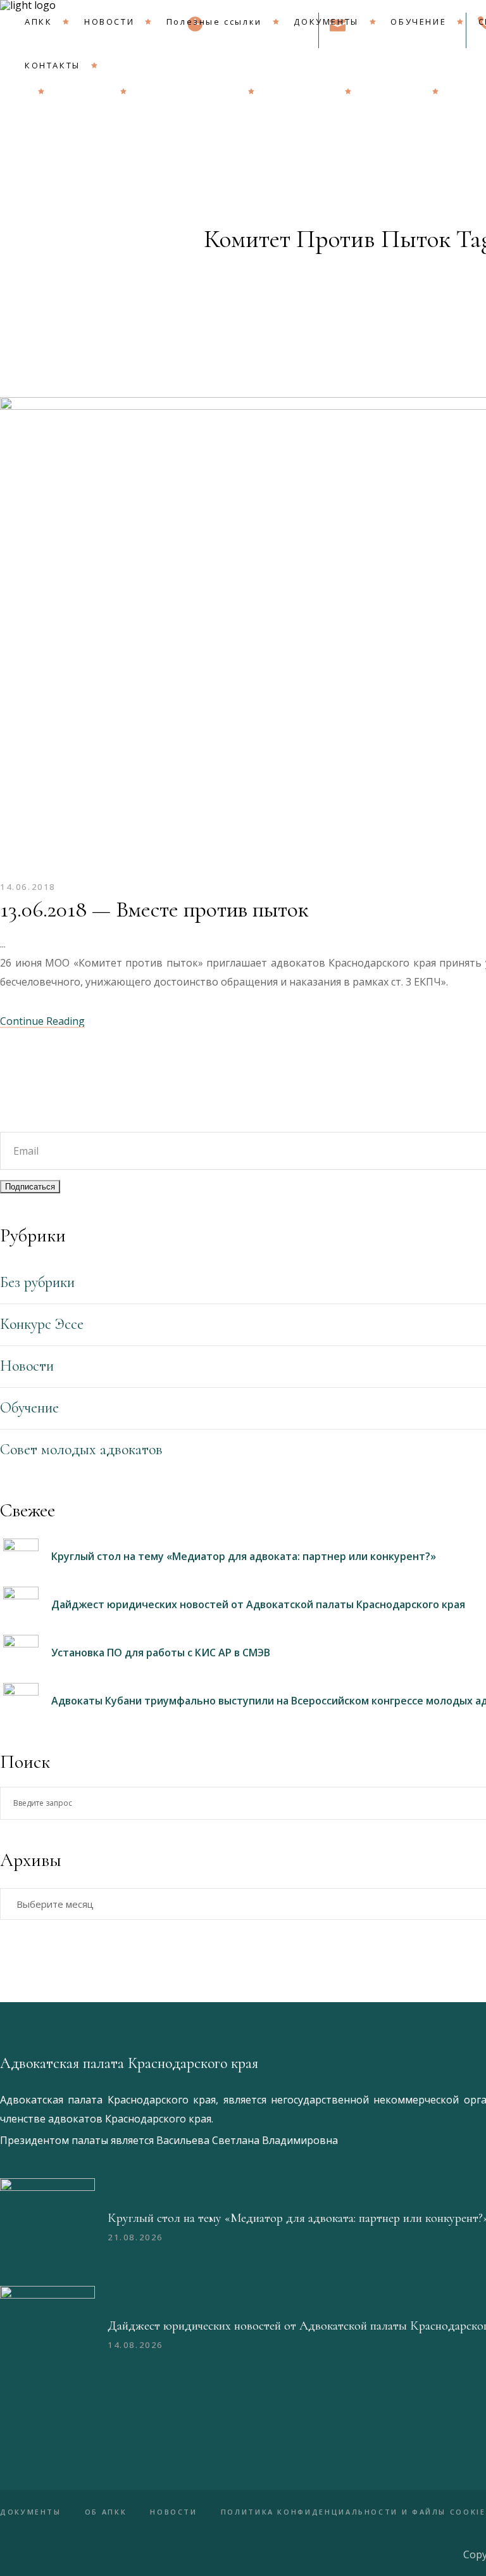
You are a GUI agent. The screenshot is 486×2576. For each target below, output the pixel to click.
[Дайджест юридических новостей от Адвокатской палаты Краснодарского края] (47, 2333)
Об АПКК (106, 2512)
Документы (31, 2512)
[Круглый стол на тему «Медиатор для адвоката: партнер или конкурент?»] (47, 2226)
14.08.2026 (135, 2345)
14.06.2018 (28, 887)
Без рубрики (37, 1282)
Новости (27, 1366)
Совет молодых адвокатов (81, 1450)
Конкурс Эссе (42, 1324)
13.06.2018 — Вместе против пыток (154, 909)
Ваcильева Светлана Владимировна (247, 2140)
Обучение (29, 1408)
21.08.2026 (135, 2237)
